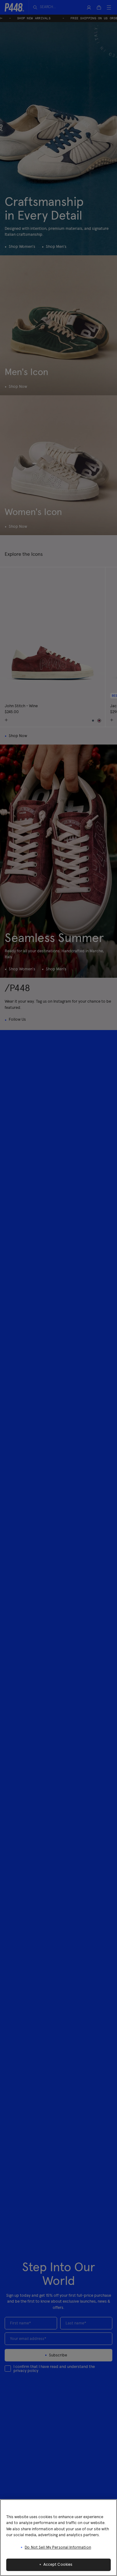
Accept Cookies (58, 2565)
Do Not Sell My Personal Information (58, 2548)
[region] (58, 2538)
